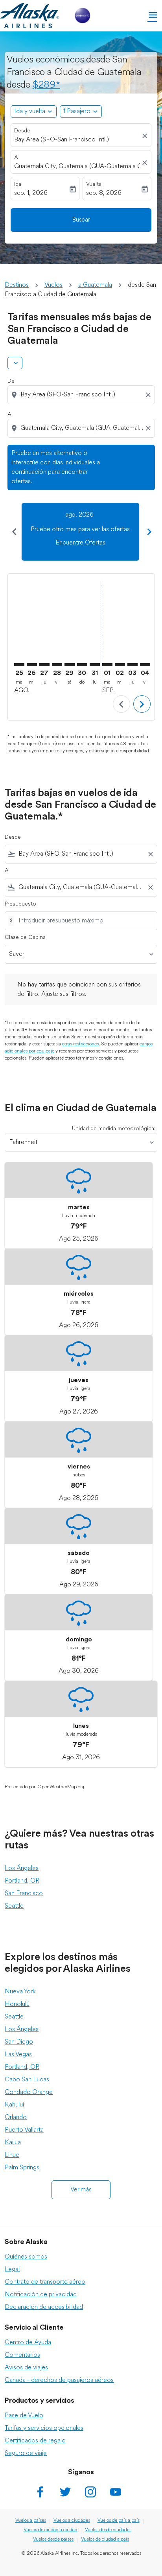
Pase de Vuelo (24, 2416)
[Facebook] (40, 2492)
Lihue (12, 2155)
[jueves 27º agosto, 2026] (44, 665)
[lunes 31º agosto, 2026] (95, 665)
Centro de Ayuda (28, 2343)
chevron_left (14, 532)
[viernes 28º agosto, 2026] (57, 665)
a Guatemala (95, 285)
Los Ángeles (22, 1868)
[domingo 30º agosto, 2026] (82, 665)
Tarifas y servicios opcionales (44, 2428)
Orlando (16, 2118)
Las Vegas (18, 2055)
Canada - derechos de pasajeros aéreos (59, 2380)
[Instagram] (90, 2492)
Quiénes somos (26, 2257)
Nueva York (20, 1992)
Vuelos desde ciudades (108, 2530)
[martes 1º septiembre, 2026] (107, 665)
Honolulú (17, 2004)
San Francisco (24, 1894)
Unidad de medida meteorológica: (114, 1129)
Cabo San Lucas (27, 2080)
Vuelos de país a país (119, 2521)
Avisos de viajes (26, 2368)
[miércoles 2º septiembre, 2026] (120, 665)
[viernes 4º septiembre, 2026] (145, 665)
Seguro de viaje (26, 2453)
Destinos (17, 285)
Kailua (13, 2143)
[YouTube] (116, 2492)
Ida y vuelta (30, 112)
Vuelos (53, 285)
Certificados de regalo (35, 2441)
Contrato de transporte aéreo (45, 2282)
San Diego (19, 2042)
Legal (12, 2270)
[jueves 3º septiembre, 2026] (133, 665)
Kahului (14, 2105)
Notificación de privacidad (41, 2295)
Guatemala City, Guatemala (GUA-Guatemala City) (77, 167)
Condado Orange (29, 2092)
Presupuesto (20, 904)
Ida (18, 184)
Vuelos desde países (53, 2539)
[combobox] (82, 395)
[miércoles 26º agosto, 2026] (32, 665)
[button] (81, 112)
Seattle (14, 1906)
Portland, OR (22, 1881)
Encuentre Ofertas (80, 543)
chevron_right (149, 532)
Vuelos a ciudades (72, 2521)
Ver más (81, 2190)
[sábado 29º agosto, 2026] (70, 665)
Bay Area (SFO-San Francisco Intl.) (62, 140)
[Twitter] (65, 2492)
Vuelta (94, 184)
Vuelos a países (31, 2521)
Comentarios (22, 2355)
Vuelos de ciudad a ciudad (51, 2530)
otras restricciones (80, 1044)
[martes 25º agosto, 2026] (19, 665)
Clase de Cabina (25, 938)
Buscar (81, 220)
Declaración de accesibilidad (44, 2307)
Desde (22, 131)
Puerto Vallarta (24, 2130)
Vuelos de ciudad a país (105, 2539)
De (11, 381)
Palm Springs (22, 2168)
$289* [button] (46, 85)
